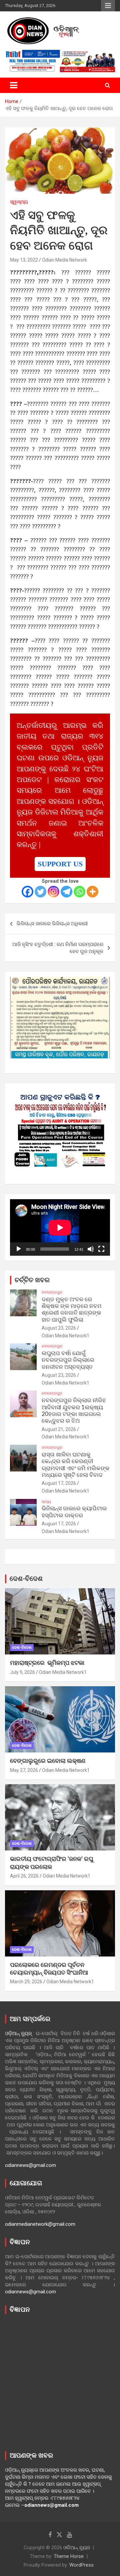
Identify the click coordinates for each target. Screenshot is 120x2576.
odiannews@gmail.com (30, 2165)
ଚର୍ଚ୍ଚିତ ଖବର (32, 1280)
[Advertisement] (60, 2381)
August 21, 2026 (59, 1429)
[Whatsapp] (79, 892)
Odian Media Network (64, 260)
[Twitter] (40, 892)
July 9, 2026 (22, 1672)
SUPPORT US (60, 864)
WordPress (81, 2565)
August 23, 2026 (59, 1328)
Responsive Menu (108, 6)
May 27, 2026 (24, 1770)
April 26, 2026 (24, 1876)
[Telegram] (66, 892)
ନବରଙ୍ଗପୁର (52, 1292)
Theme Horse (69, 2556)
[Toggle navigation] (14, 85)
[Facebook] (27, 892)
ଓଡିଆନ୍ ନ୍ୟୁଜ (77, 2548)
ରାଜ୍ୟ (46, 1502)
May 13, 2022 (24, 260)
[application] (60, 1227)
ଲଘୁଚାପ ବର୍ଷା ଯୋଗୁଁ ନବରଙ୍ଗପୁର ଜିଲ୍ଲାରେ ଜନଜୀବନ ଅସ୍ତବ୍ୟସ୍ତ (68, 1360)
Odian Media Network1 (65, 1336)
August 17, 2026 (59, 1483)
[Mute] (91, 1249)
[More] (92, 892)
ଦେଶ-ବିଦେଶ (26, 1579)
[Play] (19, 1249)
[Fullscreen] (101, 1249)
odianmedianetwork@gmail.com (40, 2224)
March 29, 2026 (26, 1982)
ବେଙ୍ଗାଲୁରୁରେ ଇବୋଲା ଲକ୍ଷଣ (48, 1761)
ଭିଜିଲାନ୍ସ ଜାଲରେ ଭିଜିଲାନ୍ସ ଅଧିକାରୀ (52, 924)
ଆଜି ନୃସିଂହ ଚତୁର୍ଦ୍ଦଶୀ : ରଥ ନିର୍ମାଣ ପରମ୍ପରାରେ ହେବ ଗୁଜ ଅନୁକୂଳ (58, 948)
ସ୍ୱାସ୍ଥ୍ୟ (19, 202)
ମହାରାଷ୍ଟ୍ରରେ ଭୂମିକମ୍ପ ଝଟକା (47, 1663)
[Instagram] (53, 892)
